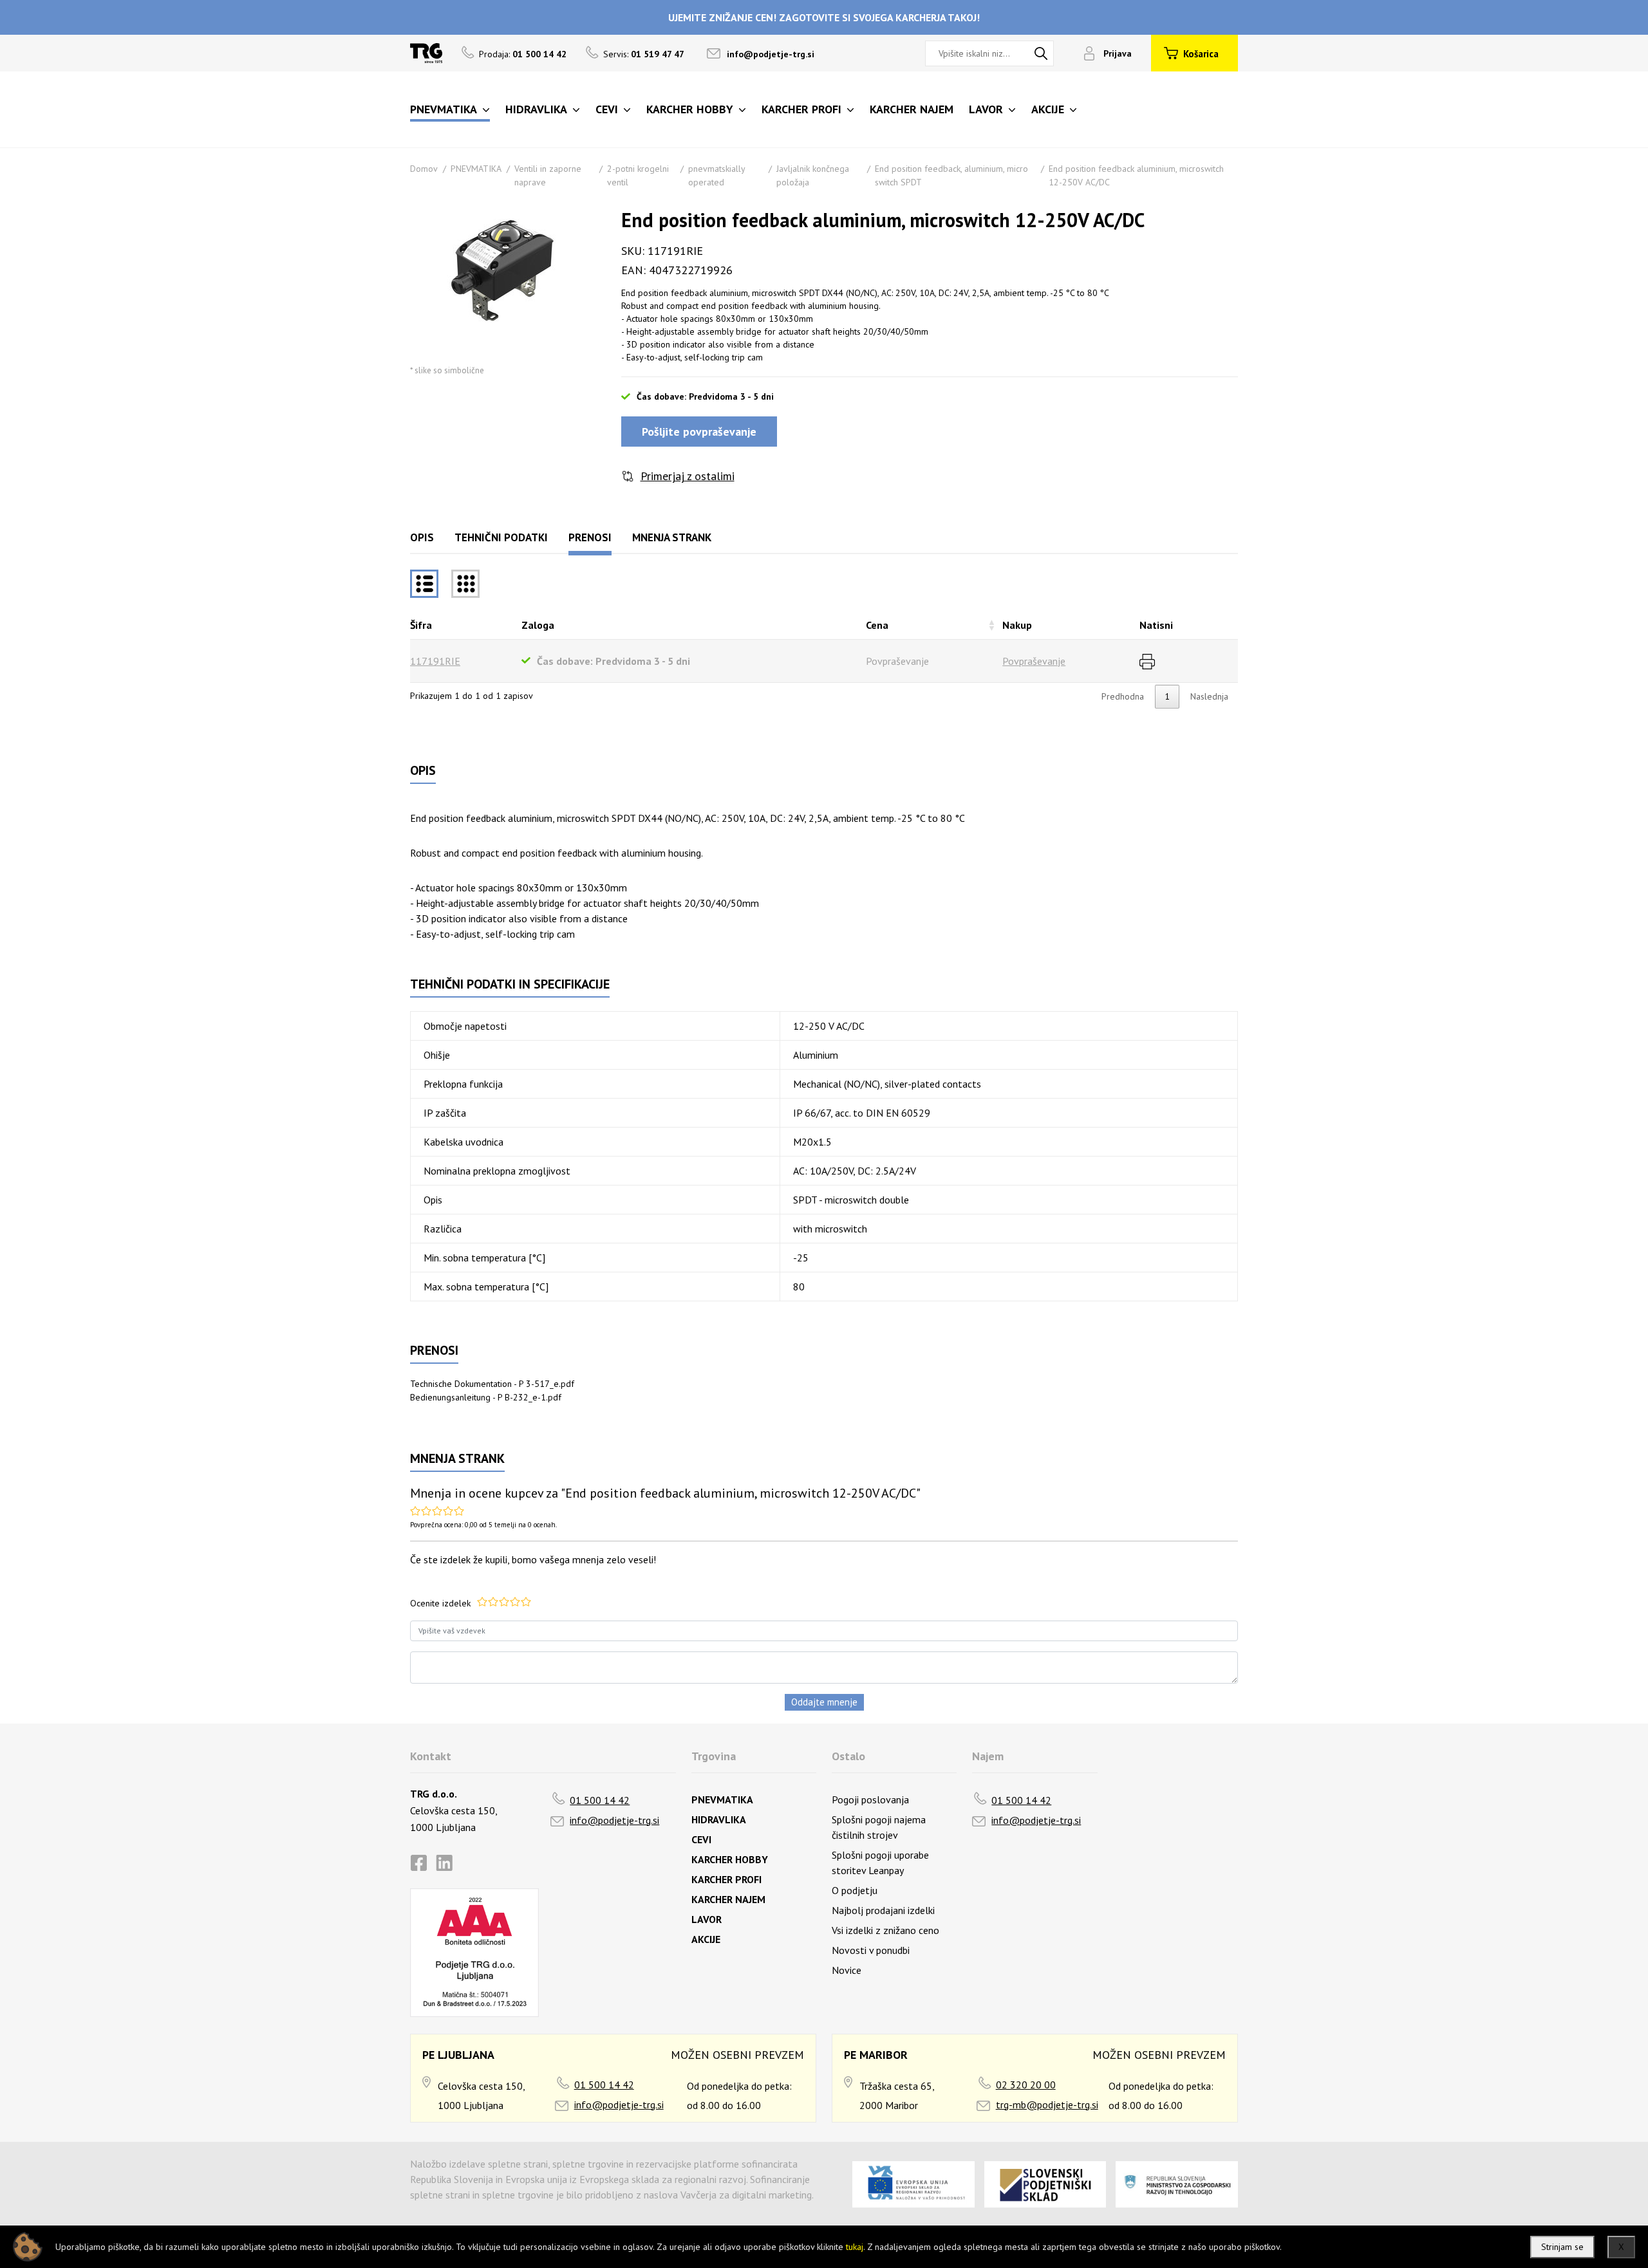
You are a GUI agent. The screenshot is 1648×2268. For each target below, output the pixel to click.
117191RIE (435, 661)
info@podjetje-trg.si (771, 54)
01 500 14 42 (600, 1800)
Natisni (1156, 625)
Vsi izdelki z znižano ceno (885, 1930)
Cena (877, 625)
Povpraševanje (1034, 661)
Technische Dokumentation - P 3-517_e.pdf (492, 1384)
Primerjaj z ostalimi (688, 476)
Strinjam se (1562, 2247)
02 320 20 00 (1026, 2085)
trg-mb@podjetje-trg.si (1047, 2105)
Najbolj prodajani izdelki (883, 1910)
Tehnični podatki (501, 537)
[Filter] (465, 584)
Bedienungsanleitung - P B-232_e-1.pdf (486, 1397)
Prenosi (590, 537)
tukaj (855, 2247)
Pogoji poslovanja (870, 1799)
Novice (847, 1970)
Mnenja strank (672, 537)
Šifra (421, 625)
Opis (422, 537)
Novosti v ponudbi (871, 1950)
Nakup (1017, 625)
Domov (424, 169)
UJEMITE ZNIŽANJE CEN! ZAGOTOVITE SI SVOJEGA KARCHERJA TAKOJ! (824, 17)
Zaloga (538, 625)
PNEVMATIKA (476, 169)
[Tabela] (424, 584)
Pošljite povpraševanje (699, 432)
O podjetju (855, 1890)
